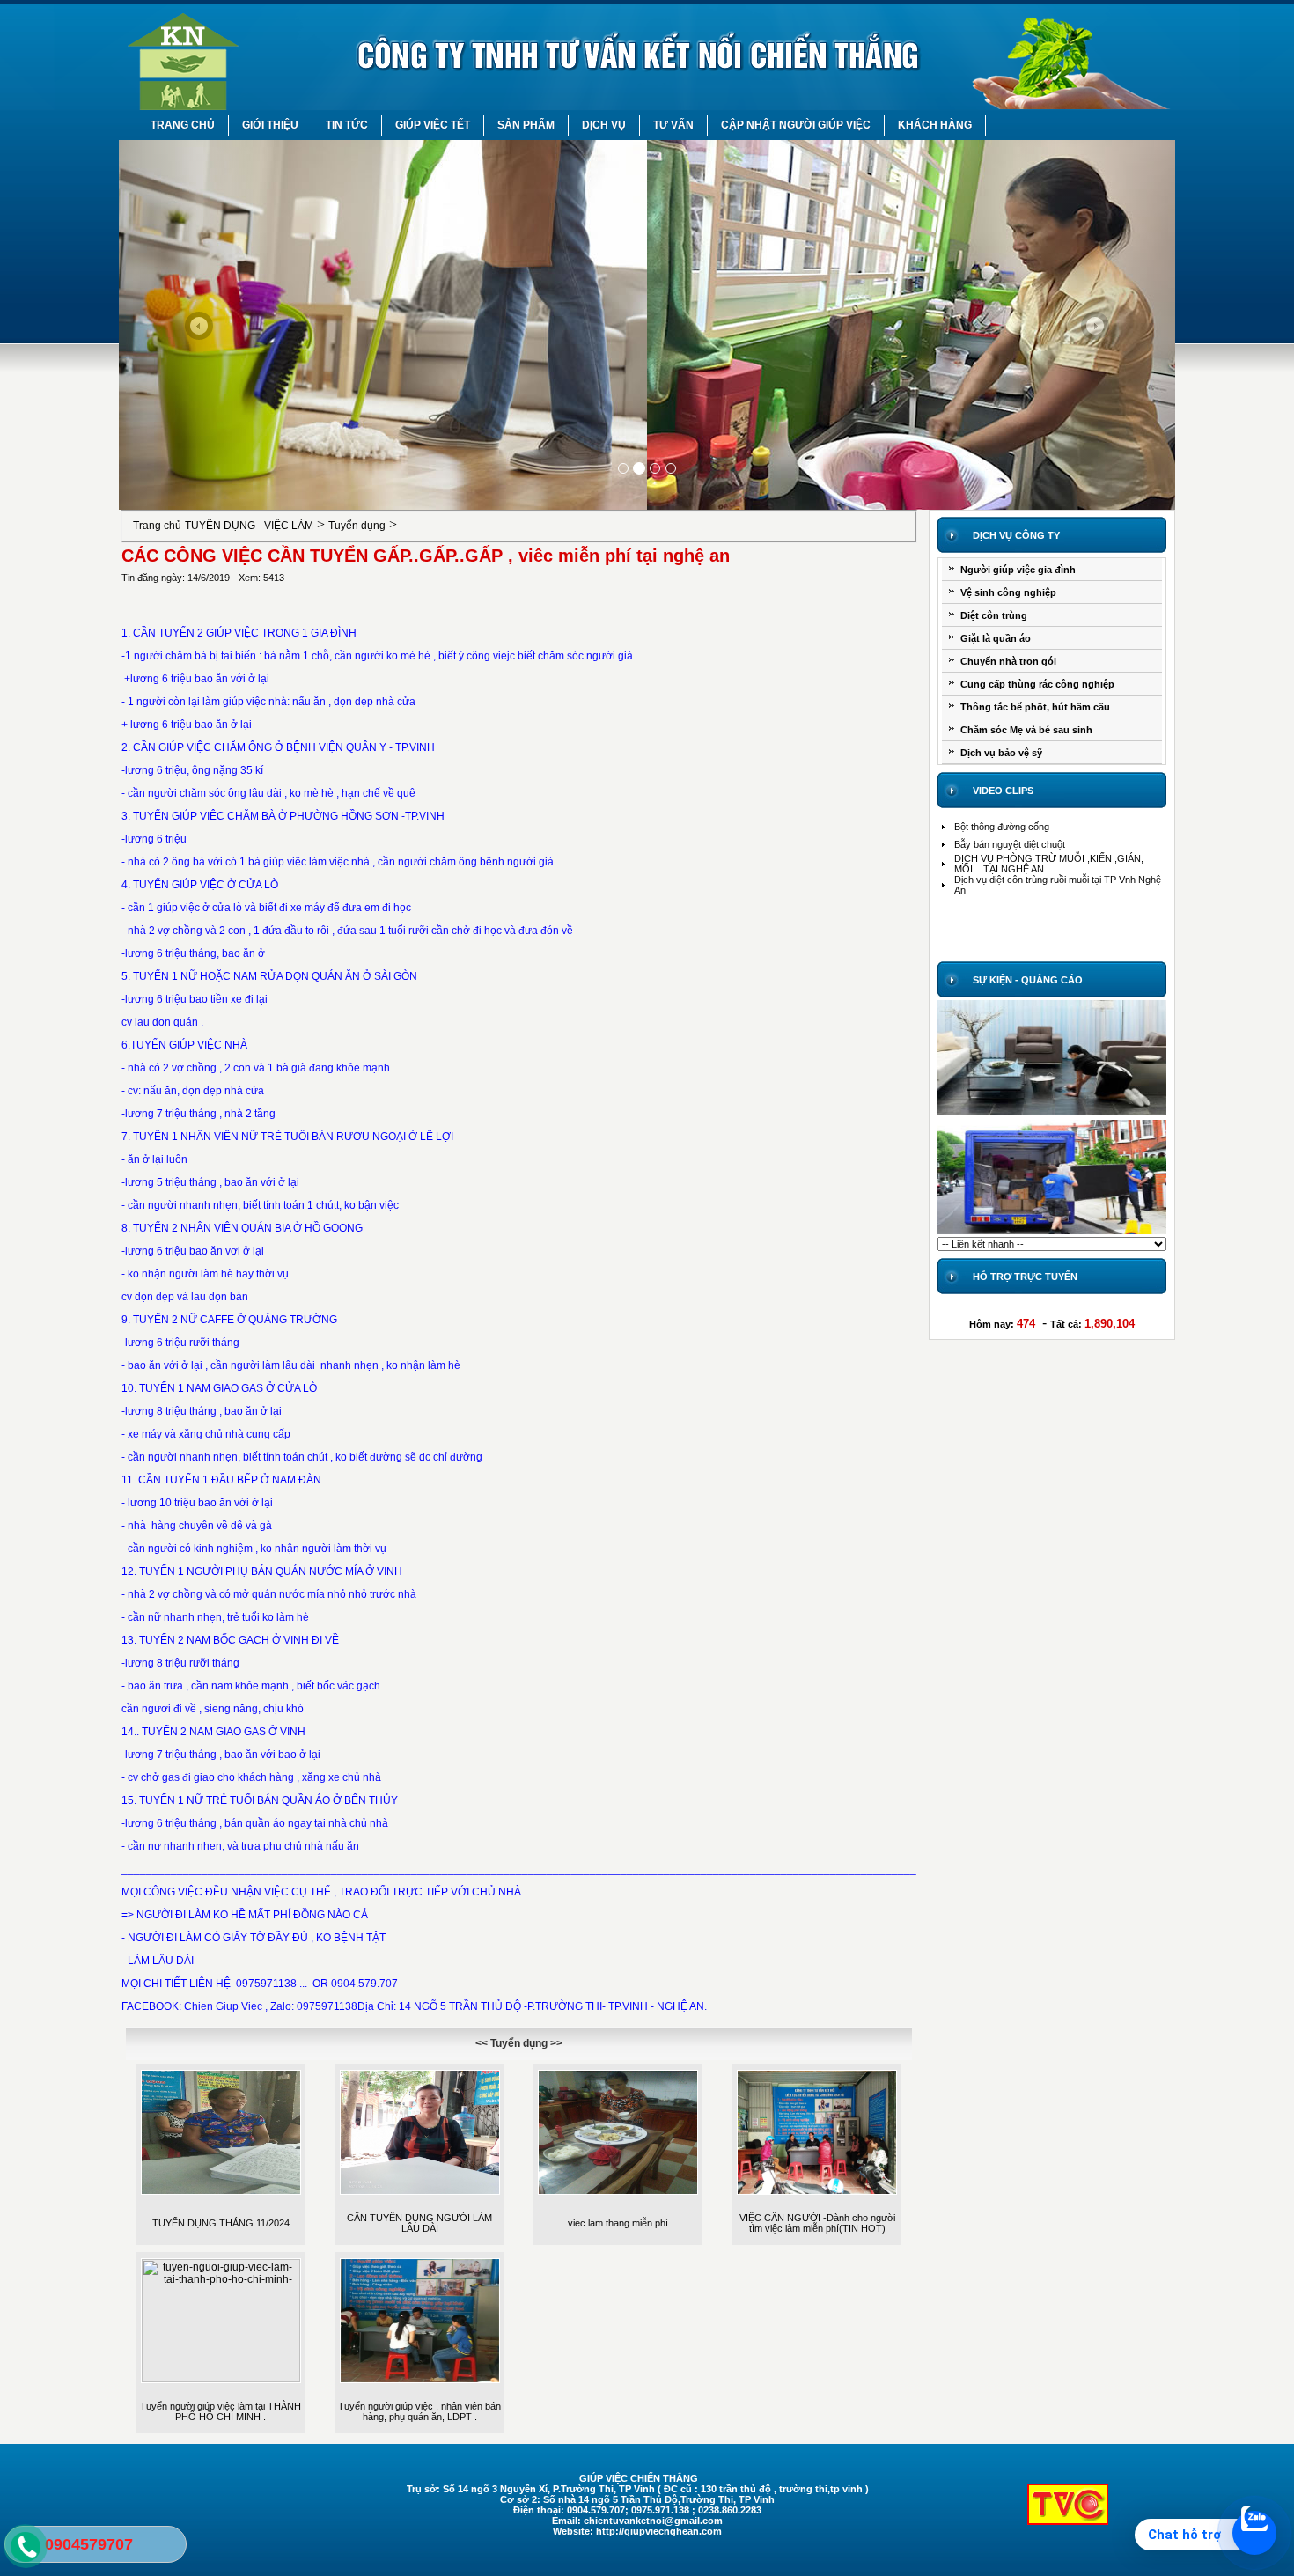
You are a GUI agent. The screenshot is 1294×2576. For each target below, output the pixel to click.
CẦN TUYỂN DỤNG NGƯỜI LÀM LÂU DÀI (419, 2223)
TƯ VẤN (673, 125)
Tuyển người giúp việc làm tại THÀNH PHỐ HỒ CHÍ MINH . (221, 2411)
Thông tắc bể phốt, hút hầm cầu (1035, 707)
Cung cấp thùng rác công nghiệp (1037, 684)
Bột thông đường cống (1002, 827)
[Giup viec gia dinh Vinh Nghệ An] (647, 506)
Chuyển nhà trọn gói (1008, 661)
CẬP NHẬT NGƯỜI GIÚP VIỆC (796, 125)
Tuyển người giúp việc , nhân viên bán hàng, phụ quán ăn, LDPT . (419, 2411)
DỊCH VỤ (604, 125)
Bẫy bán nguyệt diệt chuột (1010, 844)
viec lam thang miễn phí (618, 2223)
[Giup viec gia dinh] (1052, 1114)
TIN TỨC (347, 125)
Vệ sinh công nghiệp (1008, 592)
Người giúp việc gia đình (1018, 570)
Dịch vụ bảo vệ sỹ (1001, 753)
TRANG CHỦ (183, 125)
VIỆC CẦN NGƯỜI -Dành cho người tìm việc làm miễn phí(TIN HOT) (817, 2223)
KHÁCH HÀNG (935, 125)
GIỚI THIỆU (270, 125)
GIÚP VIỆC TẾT (433, 125)
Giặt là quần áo (996, 638)
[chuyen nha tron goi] (1052, 1233)
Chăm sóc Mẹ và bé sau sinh (1026, 730)
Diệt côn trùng (994, 615)
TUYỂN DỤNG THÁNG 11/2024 (221, 2223)
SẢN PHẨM (526, 125)
